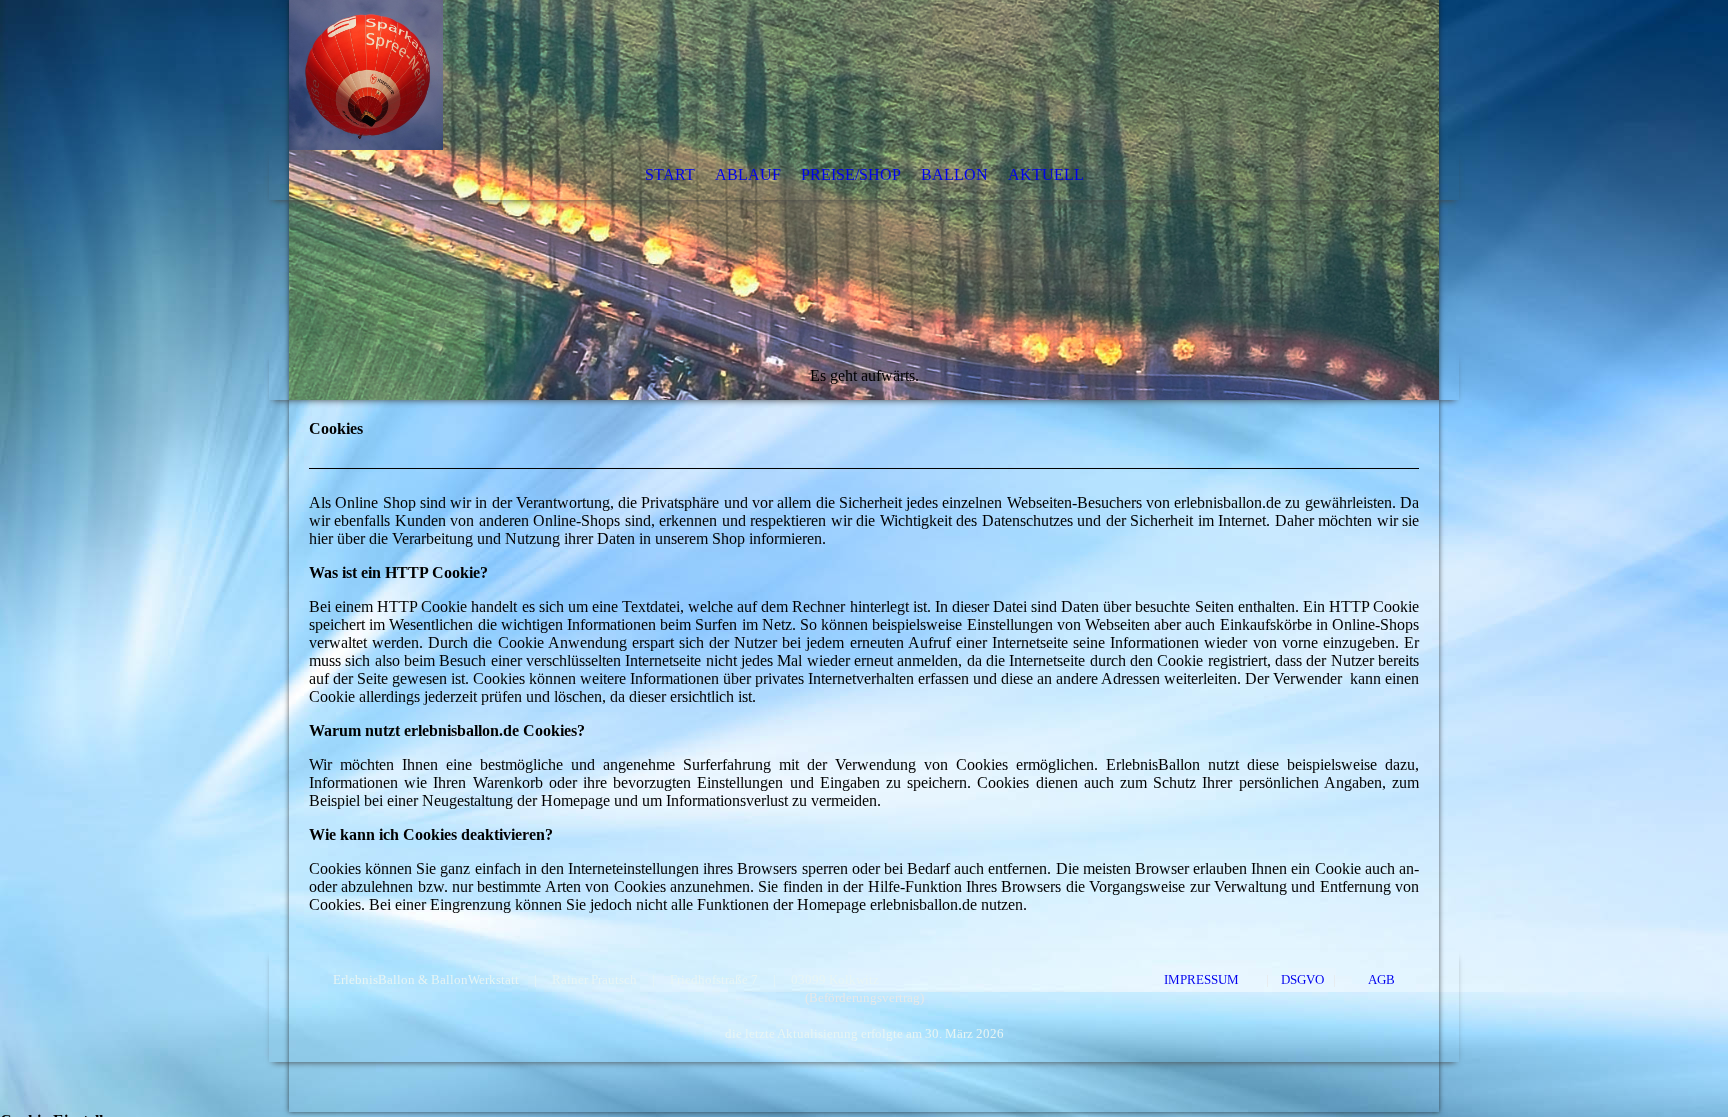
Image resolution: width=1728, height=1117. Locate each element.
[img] (864, 200)
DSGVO (1305, 979)
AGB (1380, 979)
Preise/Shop (851, 174)
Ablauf (748, 174)
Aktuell (1046, 174)
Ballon (954, 174)
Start (670, 174)
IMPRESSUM (1201, 979)
